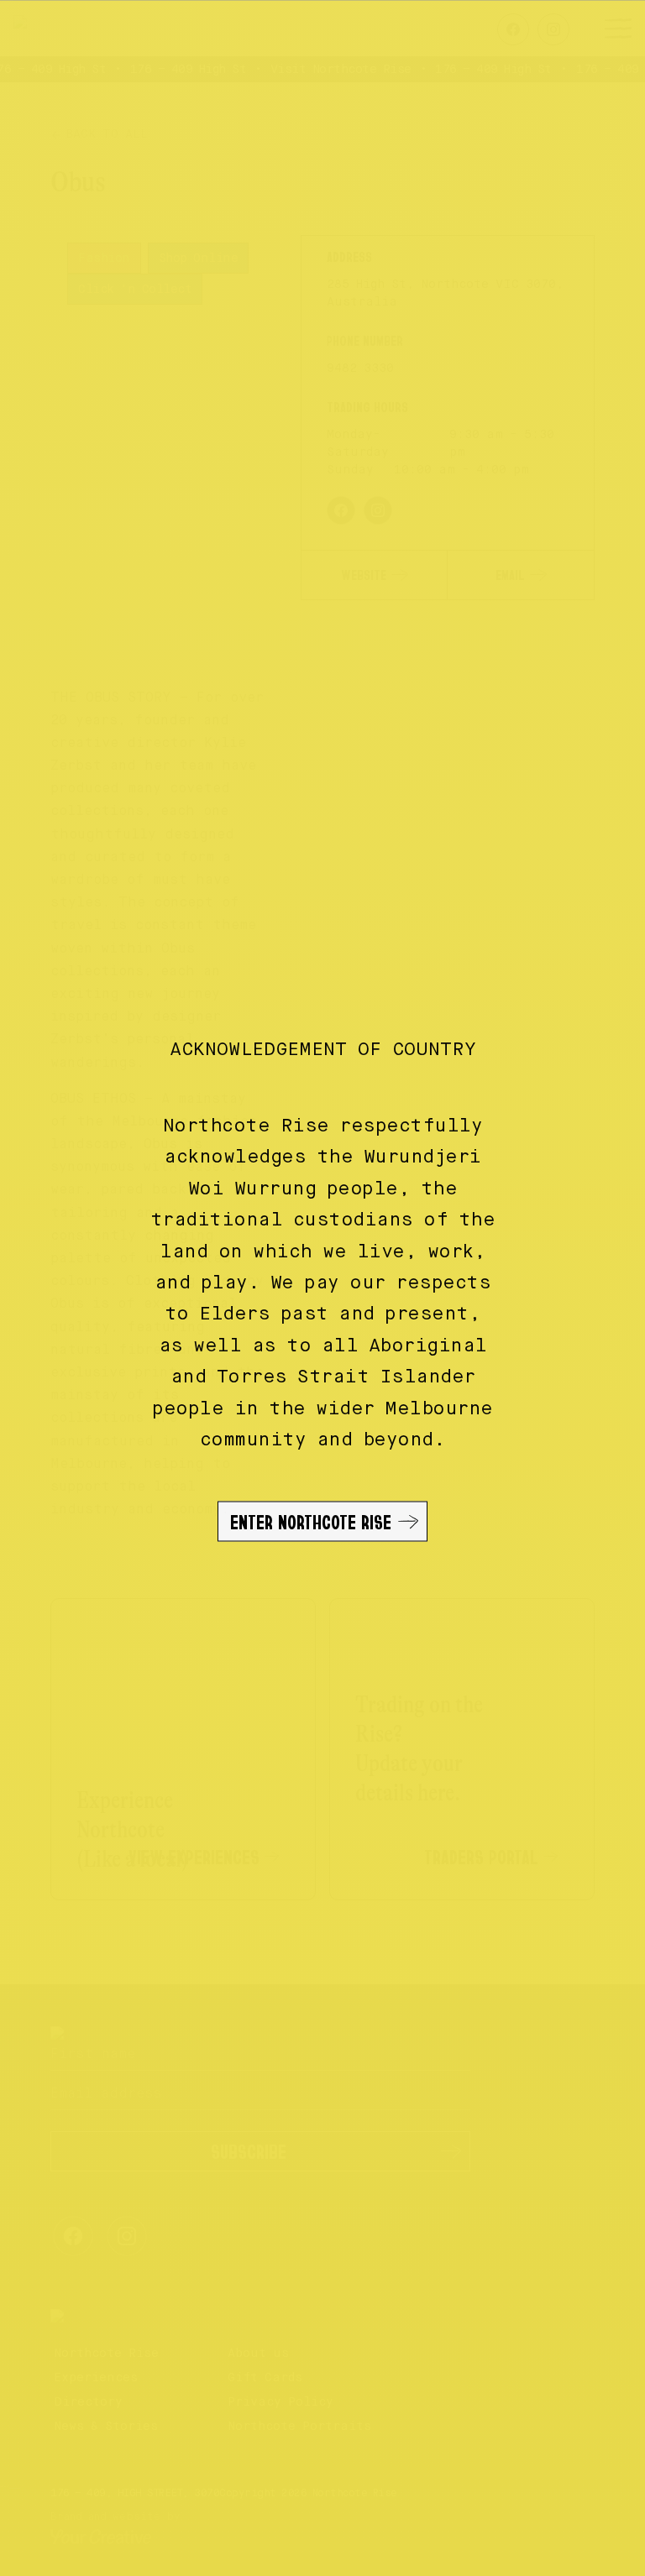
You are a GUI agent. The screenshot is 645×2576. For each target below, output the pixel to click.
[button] (322, 1288)
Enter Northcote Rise (311, 1522)
